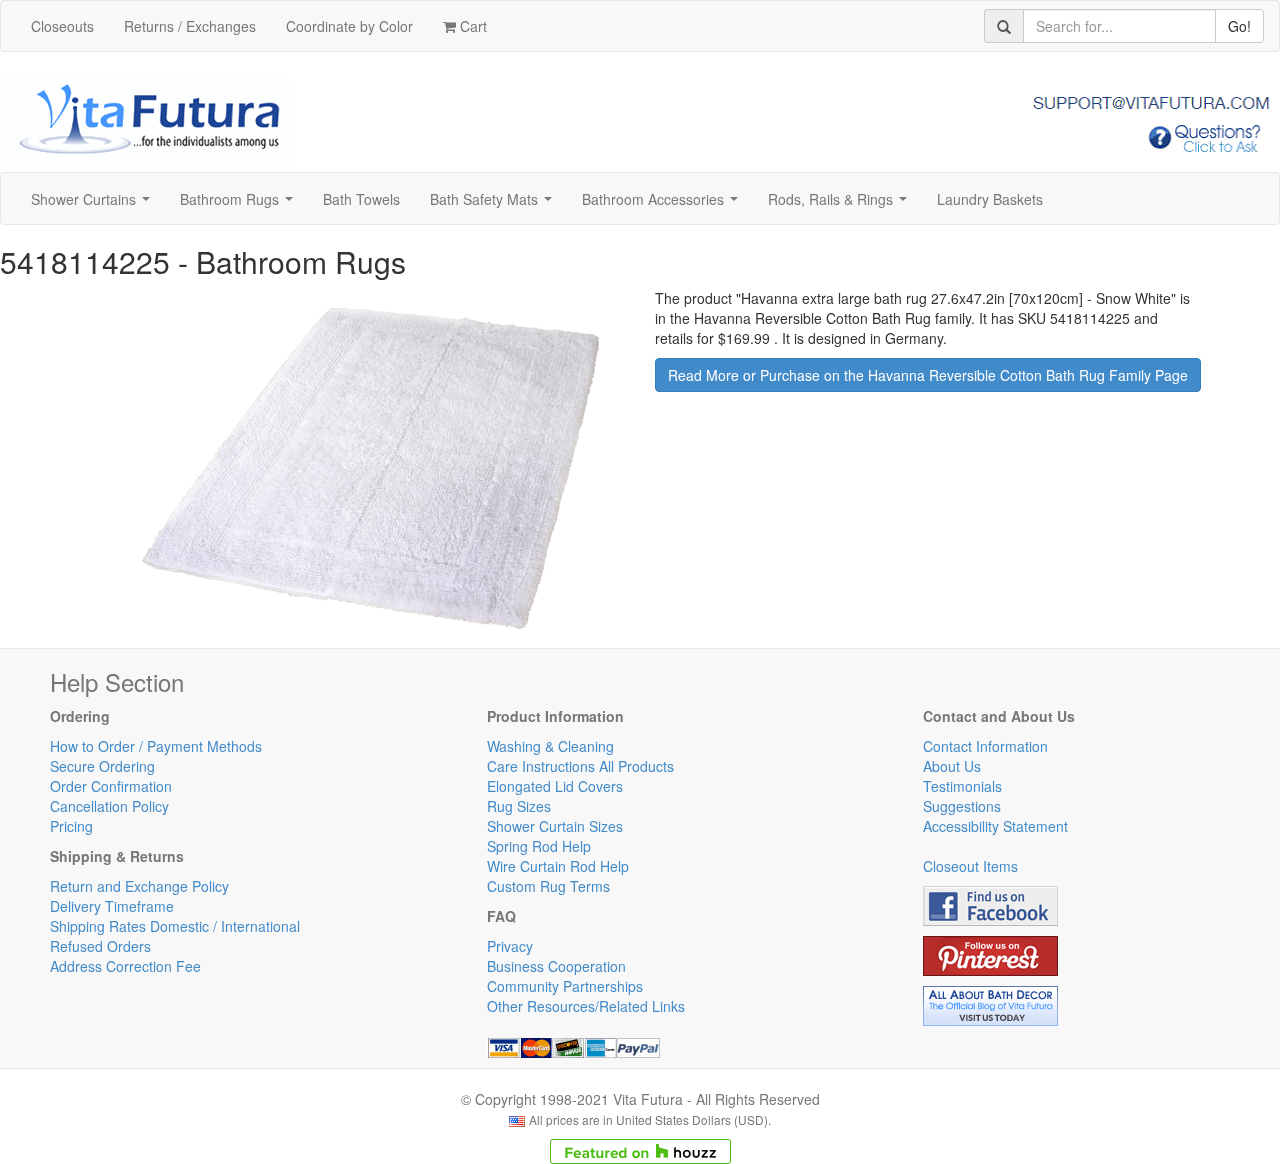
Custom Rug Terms (548, 886)
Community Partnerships (565, 986)
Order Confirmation (111, 786)
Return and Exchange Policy (139, 886)
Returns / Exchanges (190, 26)
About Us (952, 766)
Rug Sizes (519, 806)
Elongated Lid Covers (555, 786)
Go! (1239, 26)
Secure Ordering (102, 766)
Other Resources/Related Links (586, 1006)
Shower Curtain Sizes (555, 826)
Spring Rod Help (539, 846)
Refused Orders (100, 946)
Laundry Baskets (990, 199)
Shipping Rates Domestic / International (175, 926)
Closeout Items (970, 866)
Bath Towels (361, 199)
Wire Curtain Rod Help (558, 866)
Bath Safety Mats (495, 205)
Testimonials (962, 786)
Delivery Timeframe (112, 906)
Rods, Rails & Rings (841, 205)
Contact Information (985, 746)
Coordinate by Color (349, 26)
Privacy (510, 946)
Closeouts (62, 26)
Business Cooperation (556, 966)
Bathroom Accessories (664, 205)
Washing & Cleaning (550, 746)
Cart (471, 26)
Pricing (71, 826)
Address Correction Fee (125, 966)
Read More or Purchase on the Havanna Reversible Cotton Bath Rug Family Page (928, 375)
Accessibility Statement (995, 826)
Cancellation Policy (109, 806)
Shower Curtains (94, 205)
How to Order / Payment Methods (156, 746)
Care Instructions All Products (580, 766)
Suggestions (962, 806)
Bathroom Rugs (240, 205)
